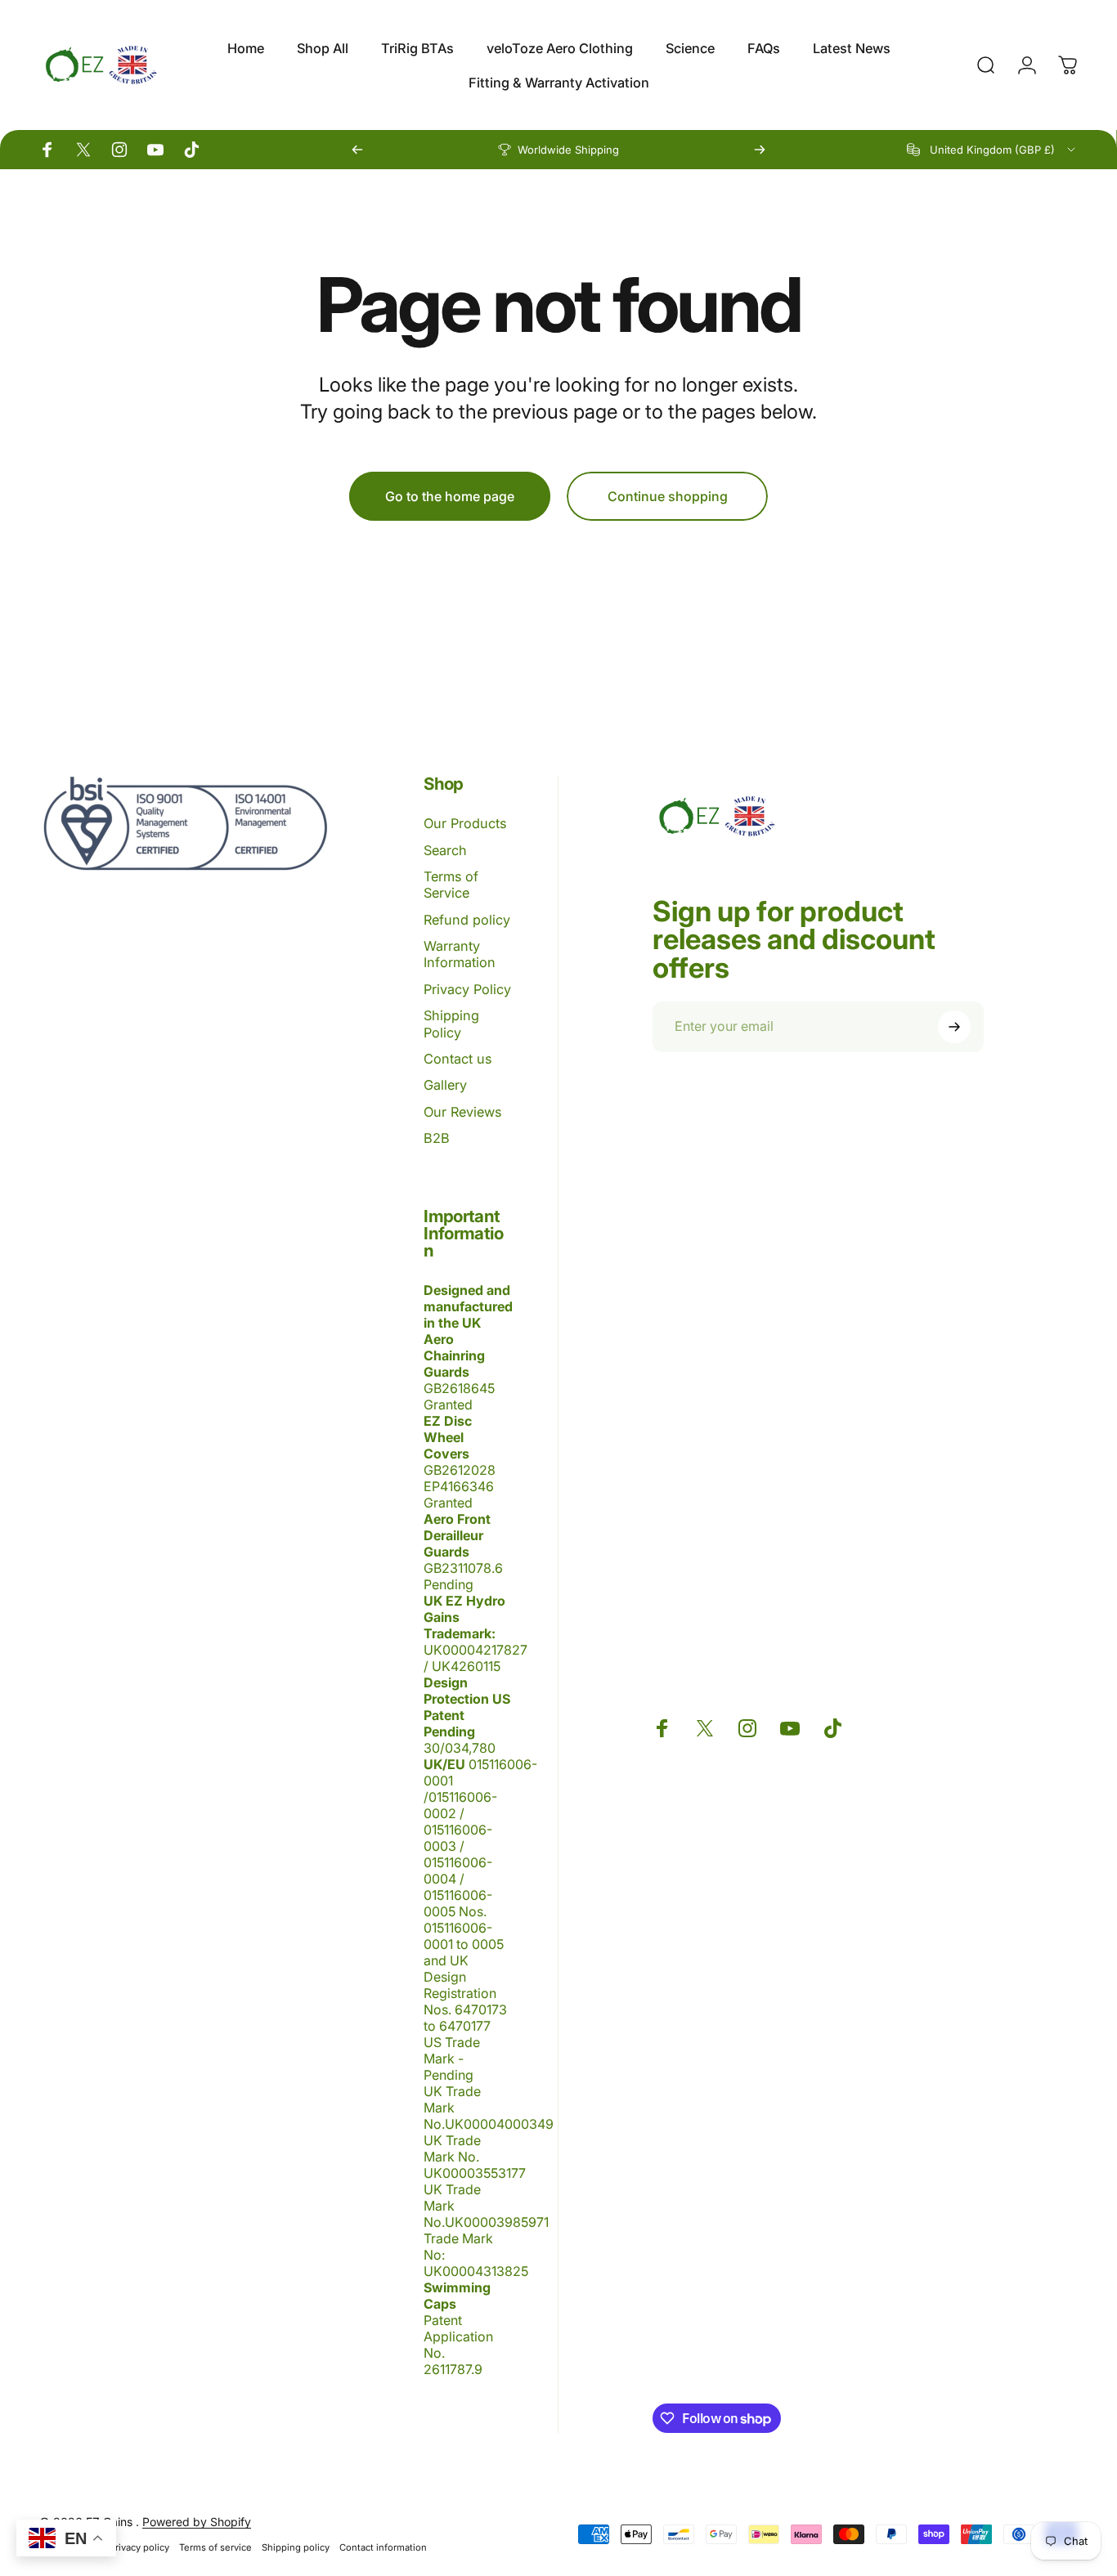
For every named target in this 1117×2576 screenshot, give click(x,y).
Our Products (465, 823)
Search (445, 850)
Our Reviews (462, 1112)
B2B (437, 1138)
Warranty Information (460, 954)
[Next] (760, 150)
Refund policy (467, 920)
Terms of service (215, 2547)
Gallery (445, 1085)
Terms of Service (451, 885)
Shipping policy (296, 2547)
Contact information (383, 2547)
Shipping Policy (451, 1024)
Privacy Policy (467, 989)
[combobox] (992, 150)
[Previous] (357, 150)
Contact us (458, 1059)
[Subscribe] (954, 1027)
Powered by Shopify (197, 2522)
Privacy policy (139, 2547)
